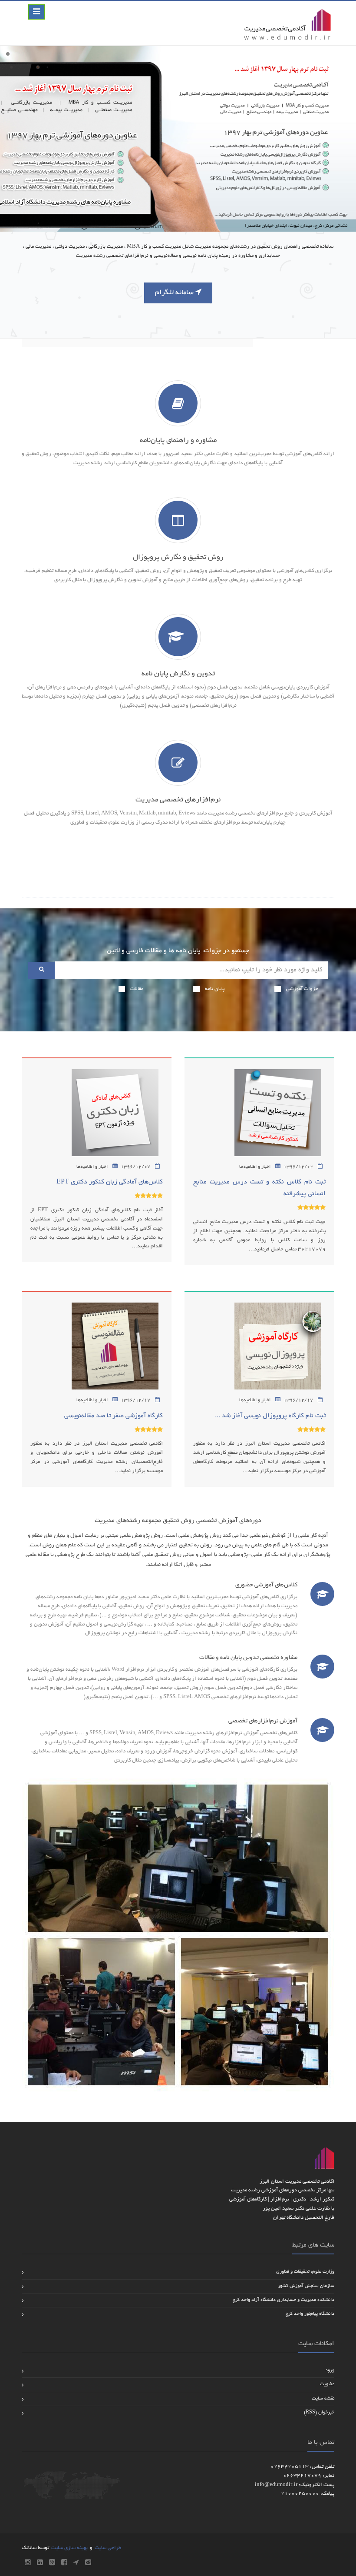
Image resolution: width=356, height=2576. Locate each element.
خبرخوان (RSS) (319, 2413)
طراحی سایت (108, 2548)
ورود (330, 2370)
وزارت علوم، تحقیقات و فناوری (305, 2272)
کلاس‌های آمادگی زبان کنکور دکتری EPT (110, 1182)
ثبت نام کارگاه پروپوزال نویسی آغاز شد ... (270, 1416)
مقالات (137, 989)
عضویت (327, 2384)
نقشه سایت (323, 2399)
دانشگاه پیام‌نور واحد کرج (310, 2314)
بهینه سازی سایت (69, 2548)
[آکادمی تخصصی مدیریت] (287, 23)
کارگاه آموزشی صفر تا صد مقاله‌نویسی (114, 1416)
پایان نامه (215, 989)
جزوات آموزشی (302, 989)
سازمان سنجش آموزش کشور (306, 2286)
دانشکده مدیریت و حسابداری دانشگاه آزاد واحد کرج (283, 2300)
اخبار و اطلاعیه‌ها (255, 1167)
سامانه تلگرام (175, 293)
